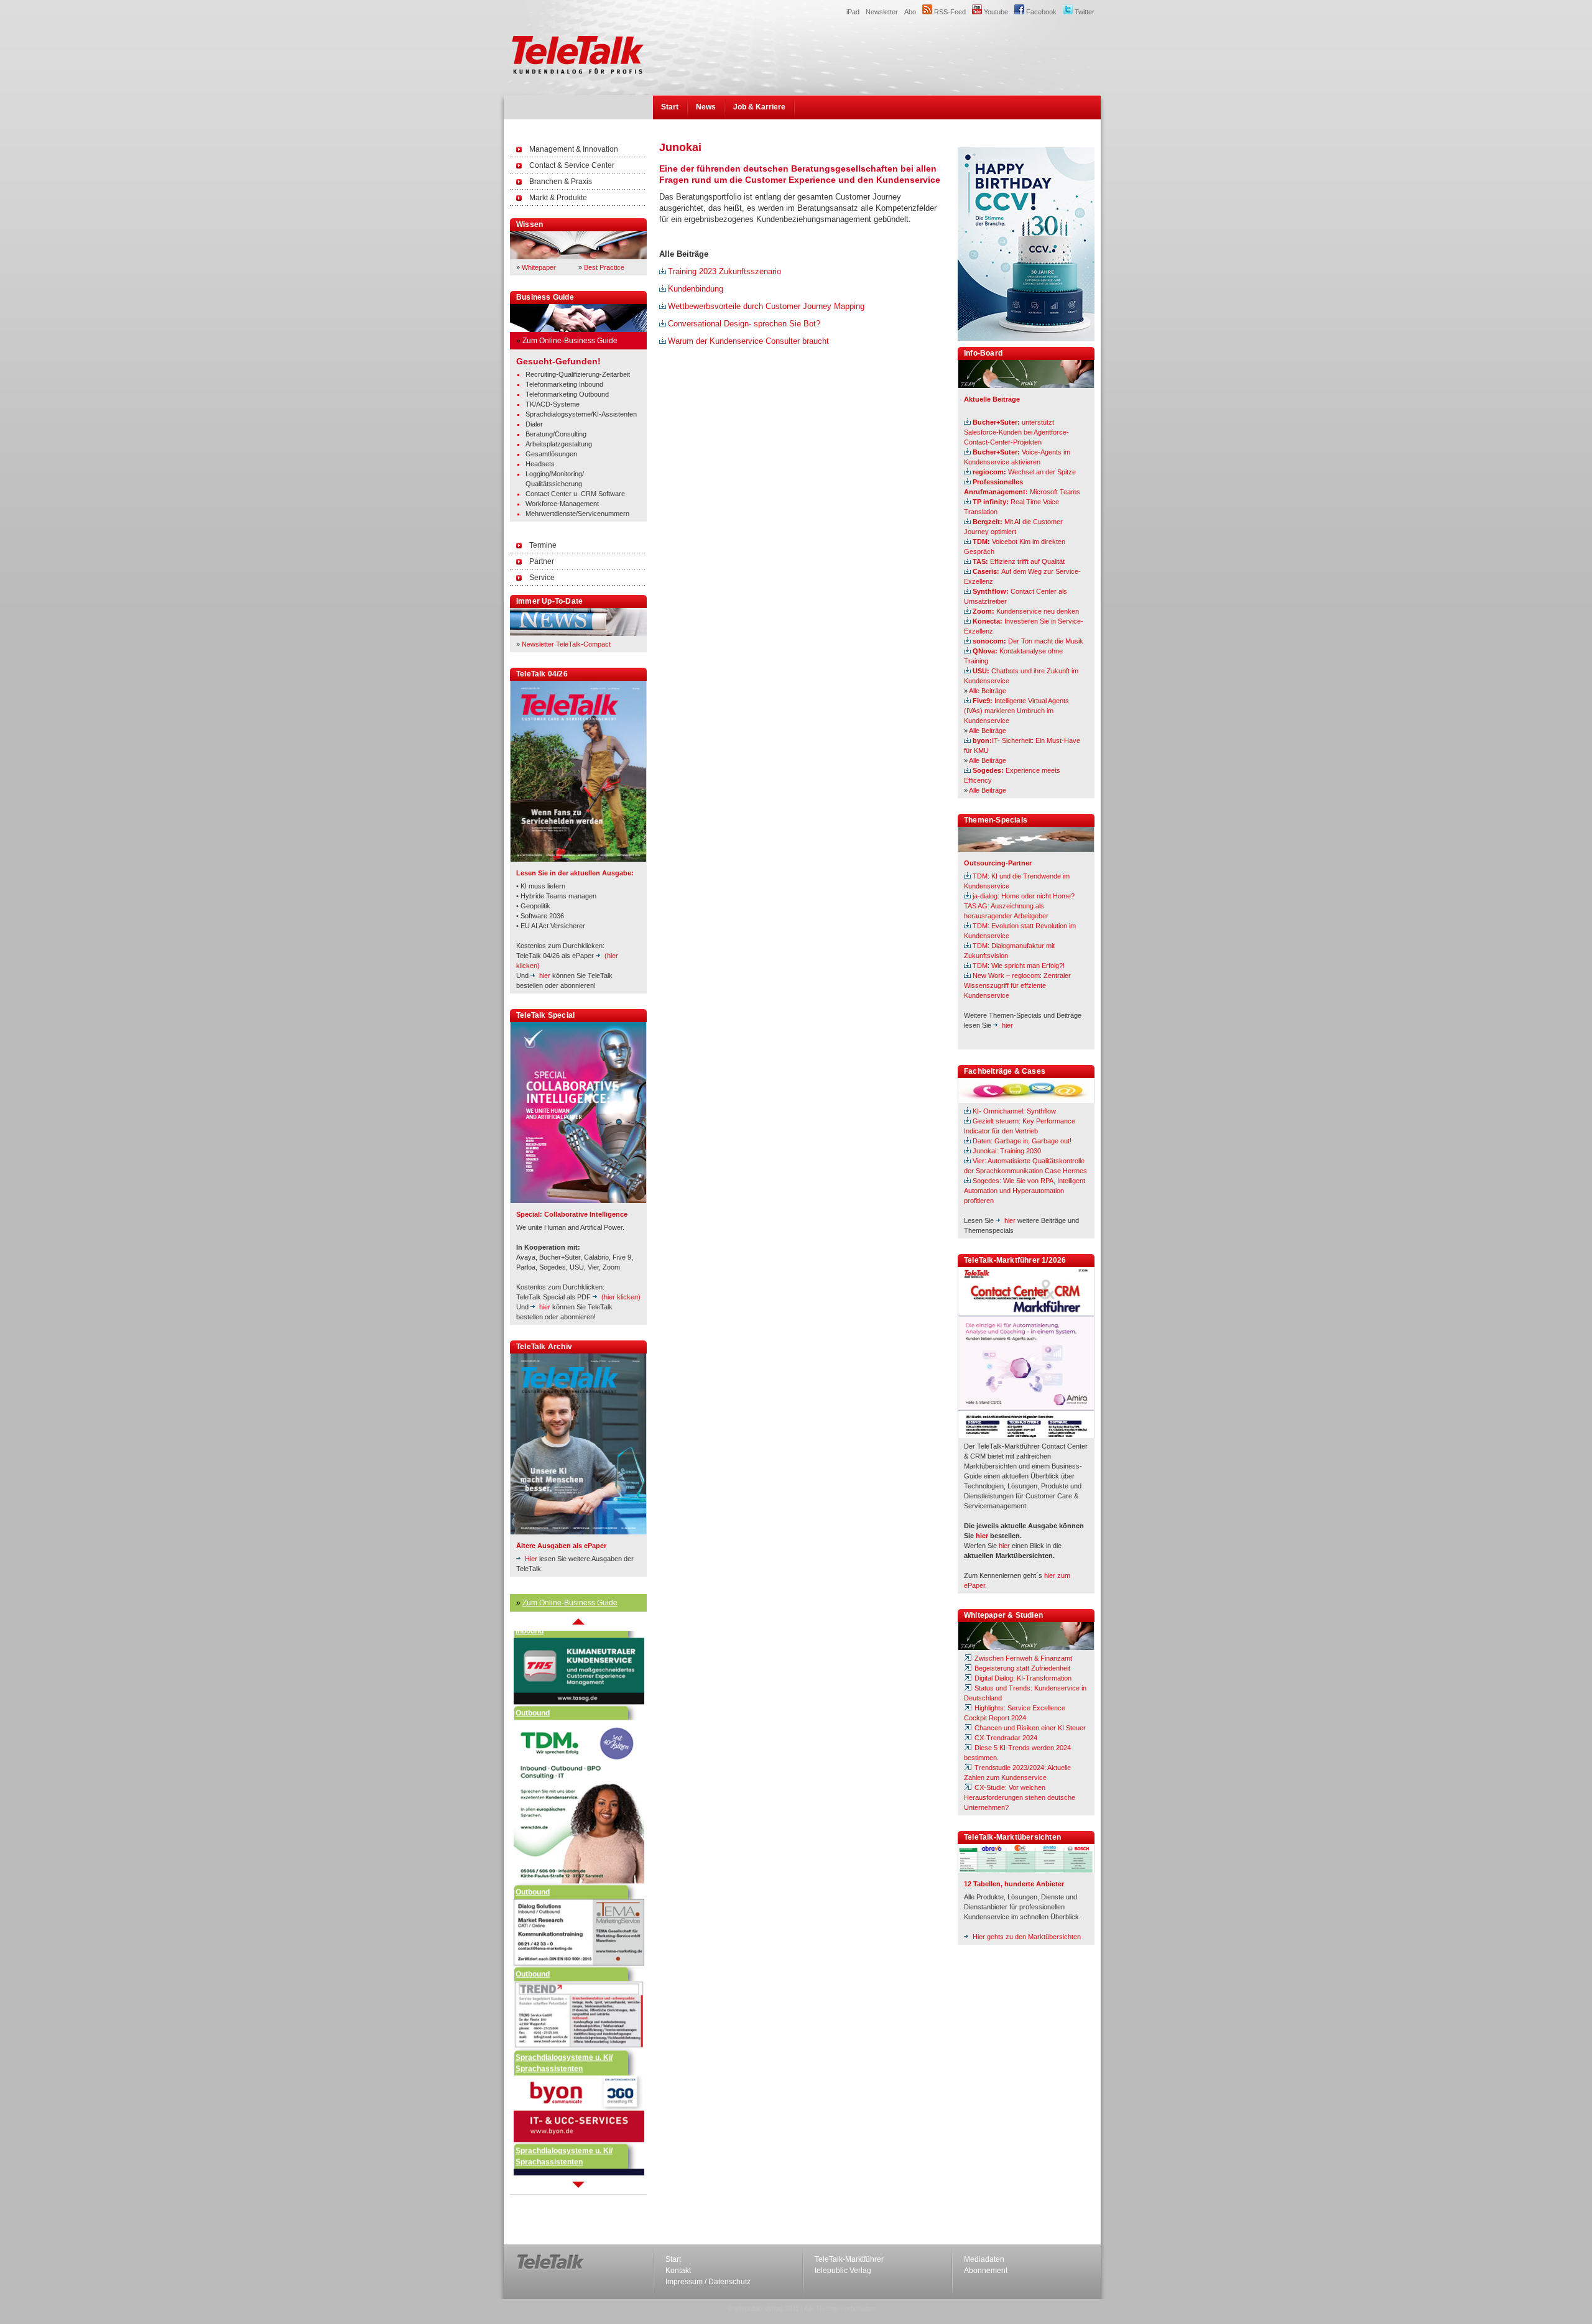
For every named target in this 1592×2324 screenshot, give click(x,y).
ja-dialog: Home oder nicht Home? (1024, 896)
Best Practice (604, 267)
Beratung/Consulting (556, 434)
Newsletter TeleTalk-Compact (566, 644)
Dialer (534, 424)
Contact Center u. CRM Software (575, 494)
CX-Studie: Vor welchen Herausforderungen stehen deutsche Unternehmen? (1020, 1797)
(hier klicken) (621, 1297)
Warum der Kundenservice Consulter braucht (748, 341)
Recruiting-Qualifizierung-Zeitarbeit (578, 374)
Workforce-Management (562, 504)
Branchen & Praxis (561, 182)
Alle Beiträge (988, 691)
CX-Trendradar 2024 (1005, 1738)
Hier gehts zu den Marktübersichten (1027, 1937)
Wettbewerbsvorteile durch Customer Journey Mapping (766, 306)
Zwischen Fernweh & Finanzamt (1022, 1658)
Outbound (533, 1669)
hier (545, 975)
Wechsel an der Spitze (1024, 472)
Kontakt (678, 2271)
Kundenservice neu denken (1026, 611)
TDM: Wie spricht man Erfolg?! (1019, 966)
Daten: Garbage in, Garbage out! (1022, 1141)
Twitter (1084, 12)
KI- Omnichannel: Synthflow (1014, 1111)
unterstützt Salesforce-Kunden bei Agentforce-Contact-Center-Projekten (1016, 432)
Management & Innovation (574, 149)
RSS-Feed (949, 12)
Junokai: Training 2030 (1007, 1151)
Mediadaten (984, 2259)
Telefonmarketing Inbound (564, 384)
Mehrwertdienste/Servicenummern (577, 514)
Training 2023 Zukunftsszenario (724, 271)
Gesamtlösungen (551, 454)
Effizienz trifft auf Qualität (1019, 561)
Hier (531, 1559)
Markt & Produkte (558, 198)
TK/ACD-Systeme (553, 404)
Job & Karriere (759, 107)
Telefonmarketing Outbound (567, 394)
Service (542, 578)
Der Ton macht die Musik (1028, 641)
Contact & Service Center (572, 165)
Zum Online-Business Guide (570, 341)
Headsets (540, 464)
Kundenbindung (696, 289)
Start (670, 107)
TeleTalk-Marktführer (849, 2259)
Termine (543, 545)
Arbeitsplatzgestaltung (559, 444)
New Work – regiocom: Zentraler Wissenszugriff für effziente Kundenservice (1017, 985)
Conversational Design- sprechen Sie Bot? (744, 324)
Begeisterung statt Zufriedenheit (1021, 1668)
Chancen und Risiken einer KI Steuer (1029, 1728)
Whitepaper (539, 267)
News (706, 107)
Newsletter (882, 12)
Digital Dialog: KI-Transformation (1022, 1678)
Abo (910, 12)
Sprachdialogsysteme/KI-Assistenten (581, 414)
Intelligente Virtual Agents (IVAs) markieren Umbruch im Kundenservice (1016, 711)
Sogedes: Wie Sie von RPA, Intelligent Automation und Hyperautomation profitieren (1025, 1191)
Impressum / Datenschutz (708, 2282)
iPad (853, 12)
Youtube (995, 12)
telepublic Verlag (843, 2271)
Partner (542, 561)
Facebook (1040, 12)
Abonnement (986, 2271)
